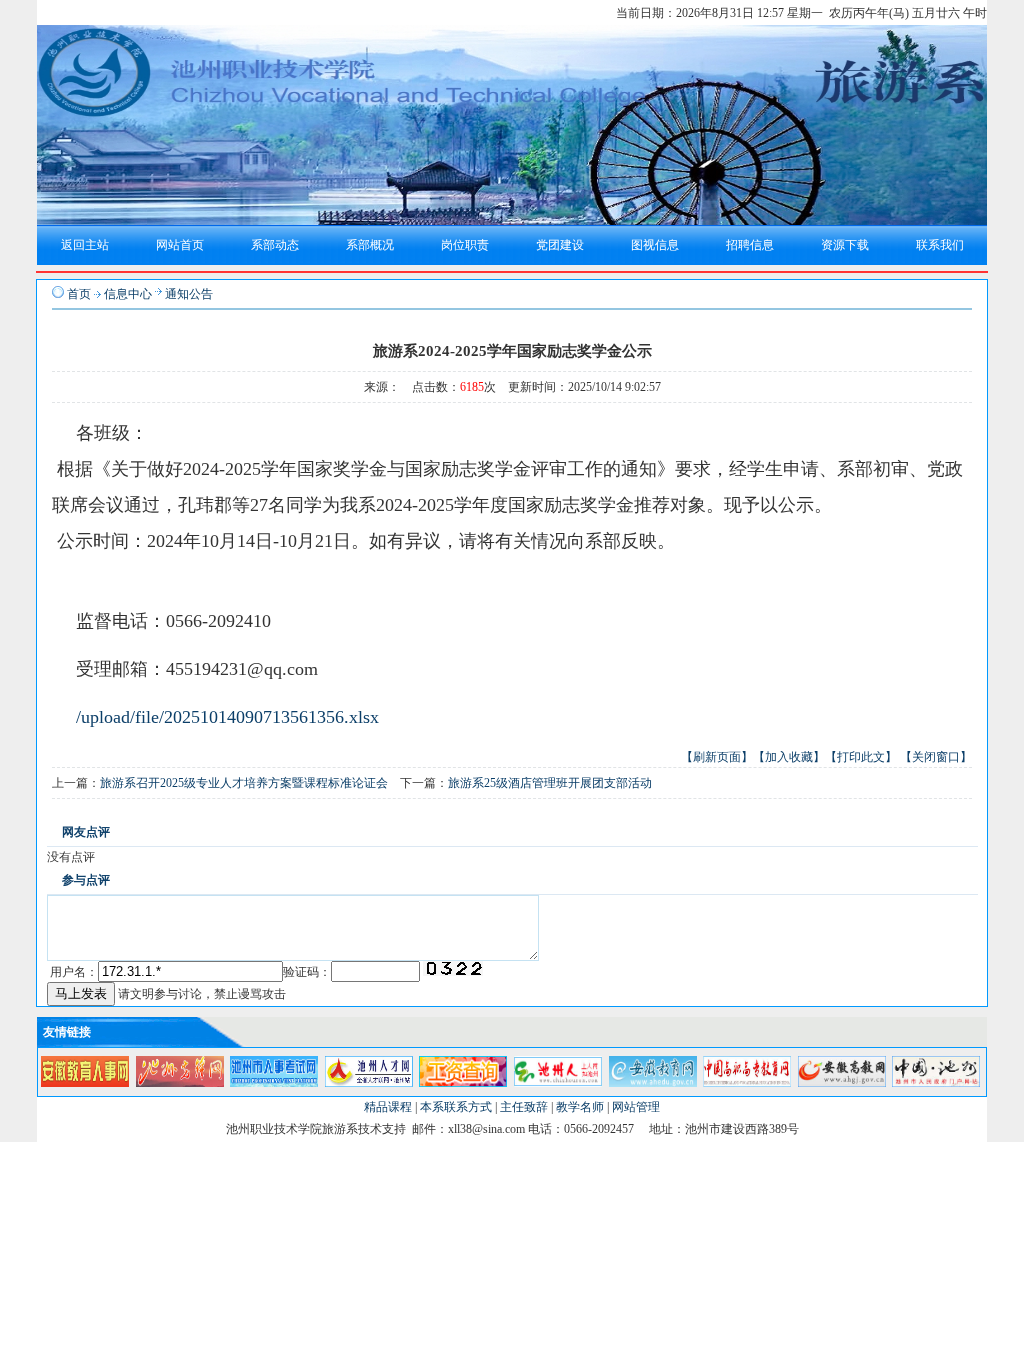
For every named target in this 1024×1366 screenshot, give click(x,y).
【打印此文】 (861, 757)
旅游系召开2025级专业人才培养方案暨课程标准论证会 (244, 783)
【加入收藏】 (789, 757)
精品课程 (388, 1107)
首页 (79, 294)
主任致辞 (524, 1107)
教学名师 (580, 1107)
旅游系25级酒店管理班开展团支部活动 (550, 783)
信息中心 (128, 294)
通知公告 (189, 294)
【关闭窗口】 (936, 757)
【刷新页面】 (717, 757)
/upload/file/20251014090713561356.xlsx (227, 717)
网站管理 (636, 1107)
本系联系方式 (456, 1107)
